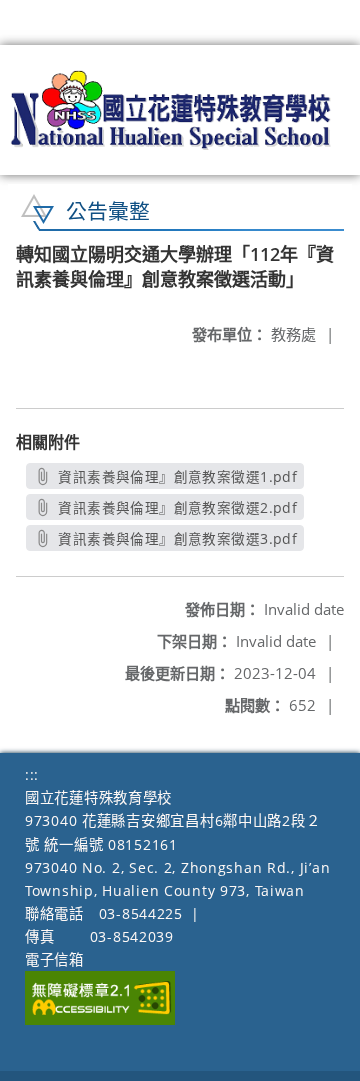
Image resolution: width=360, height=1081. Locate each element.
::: (32, 774)
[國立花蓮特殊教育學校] (171, 110)
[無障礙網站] (100, 1019)
